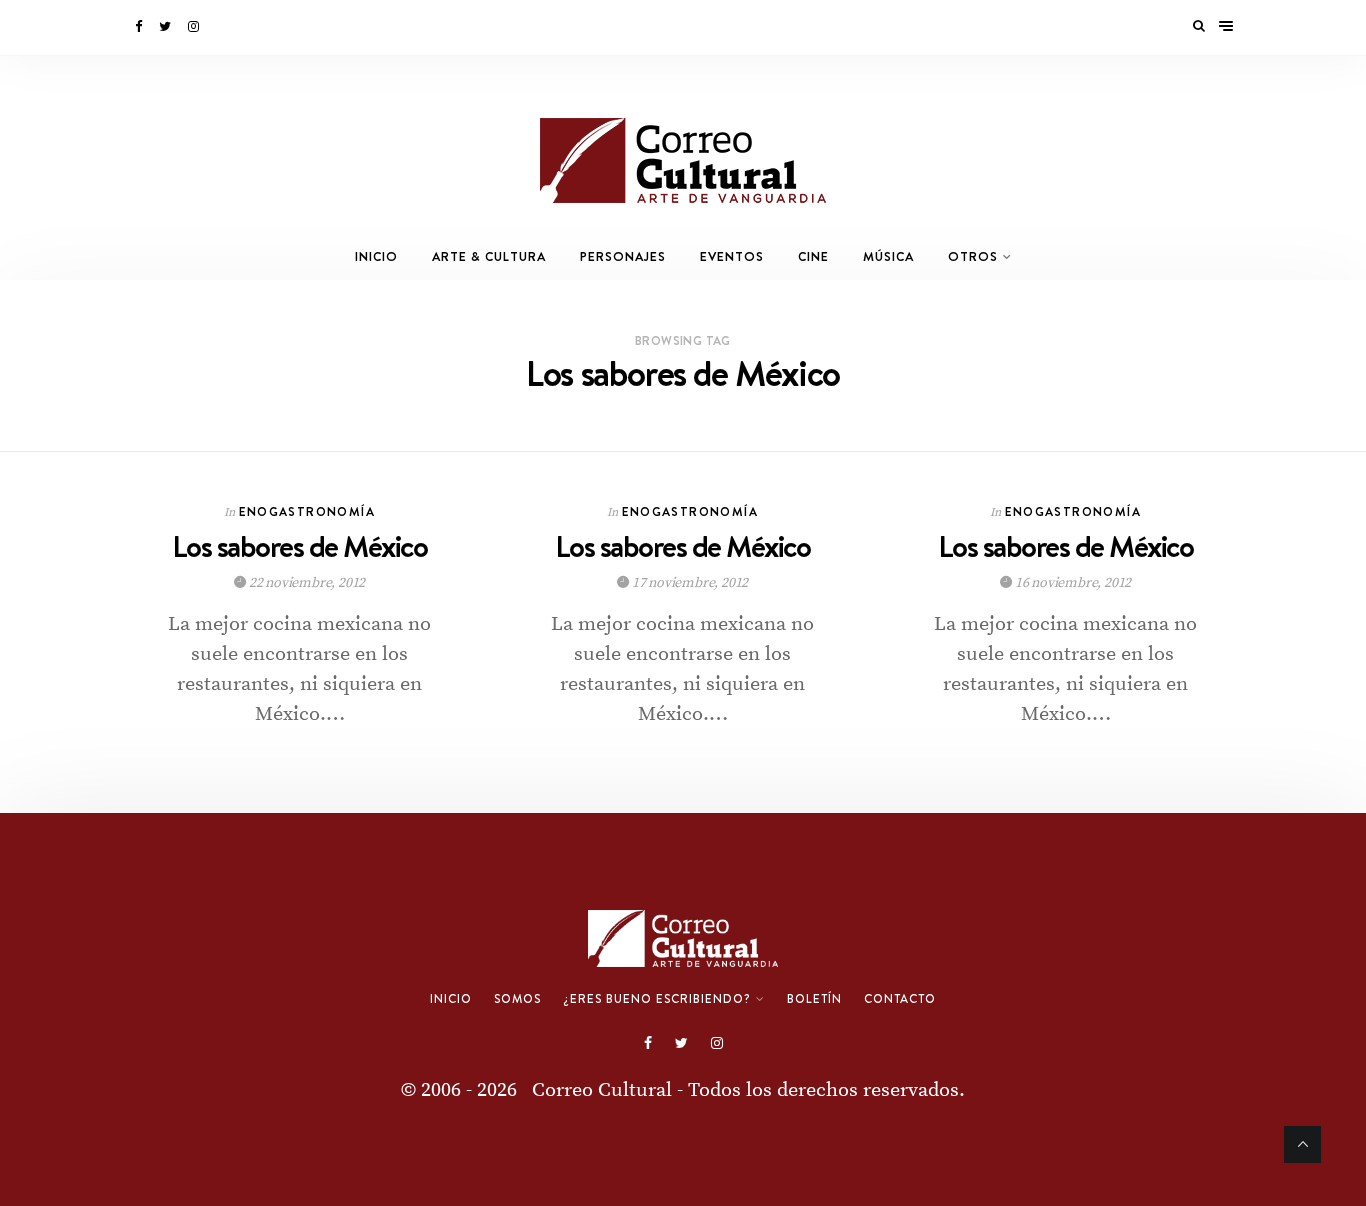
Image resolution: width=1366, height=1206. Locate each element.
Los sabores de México (300, 546)
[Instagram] (195, 27)
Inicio (376, 256)
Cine (813, 256)
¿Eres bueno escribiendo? (657, 999)
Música (888, 256)
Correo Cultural (602, 1090)
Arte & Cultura (489, 256)
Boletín (814, 999)
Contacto (900, 999)
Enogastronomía (307, 511)
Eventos (732, 256)
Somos (517, 999)
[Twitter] (166, 27)
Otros (973, 256)
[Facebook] (140, 27)
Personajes (623, 256)
